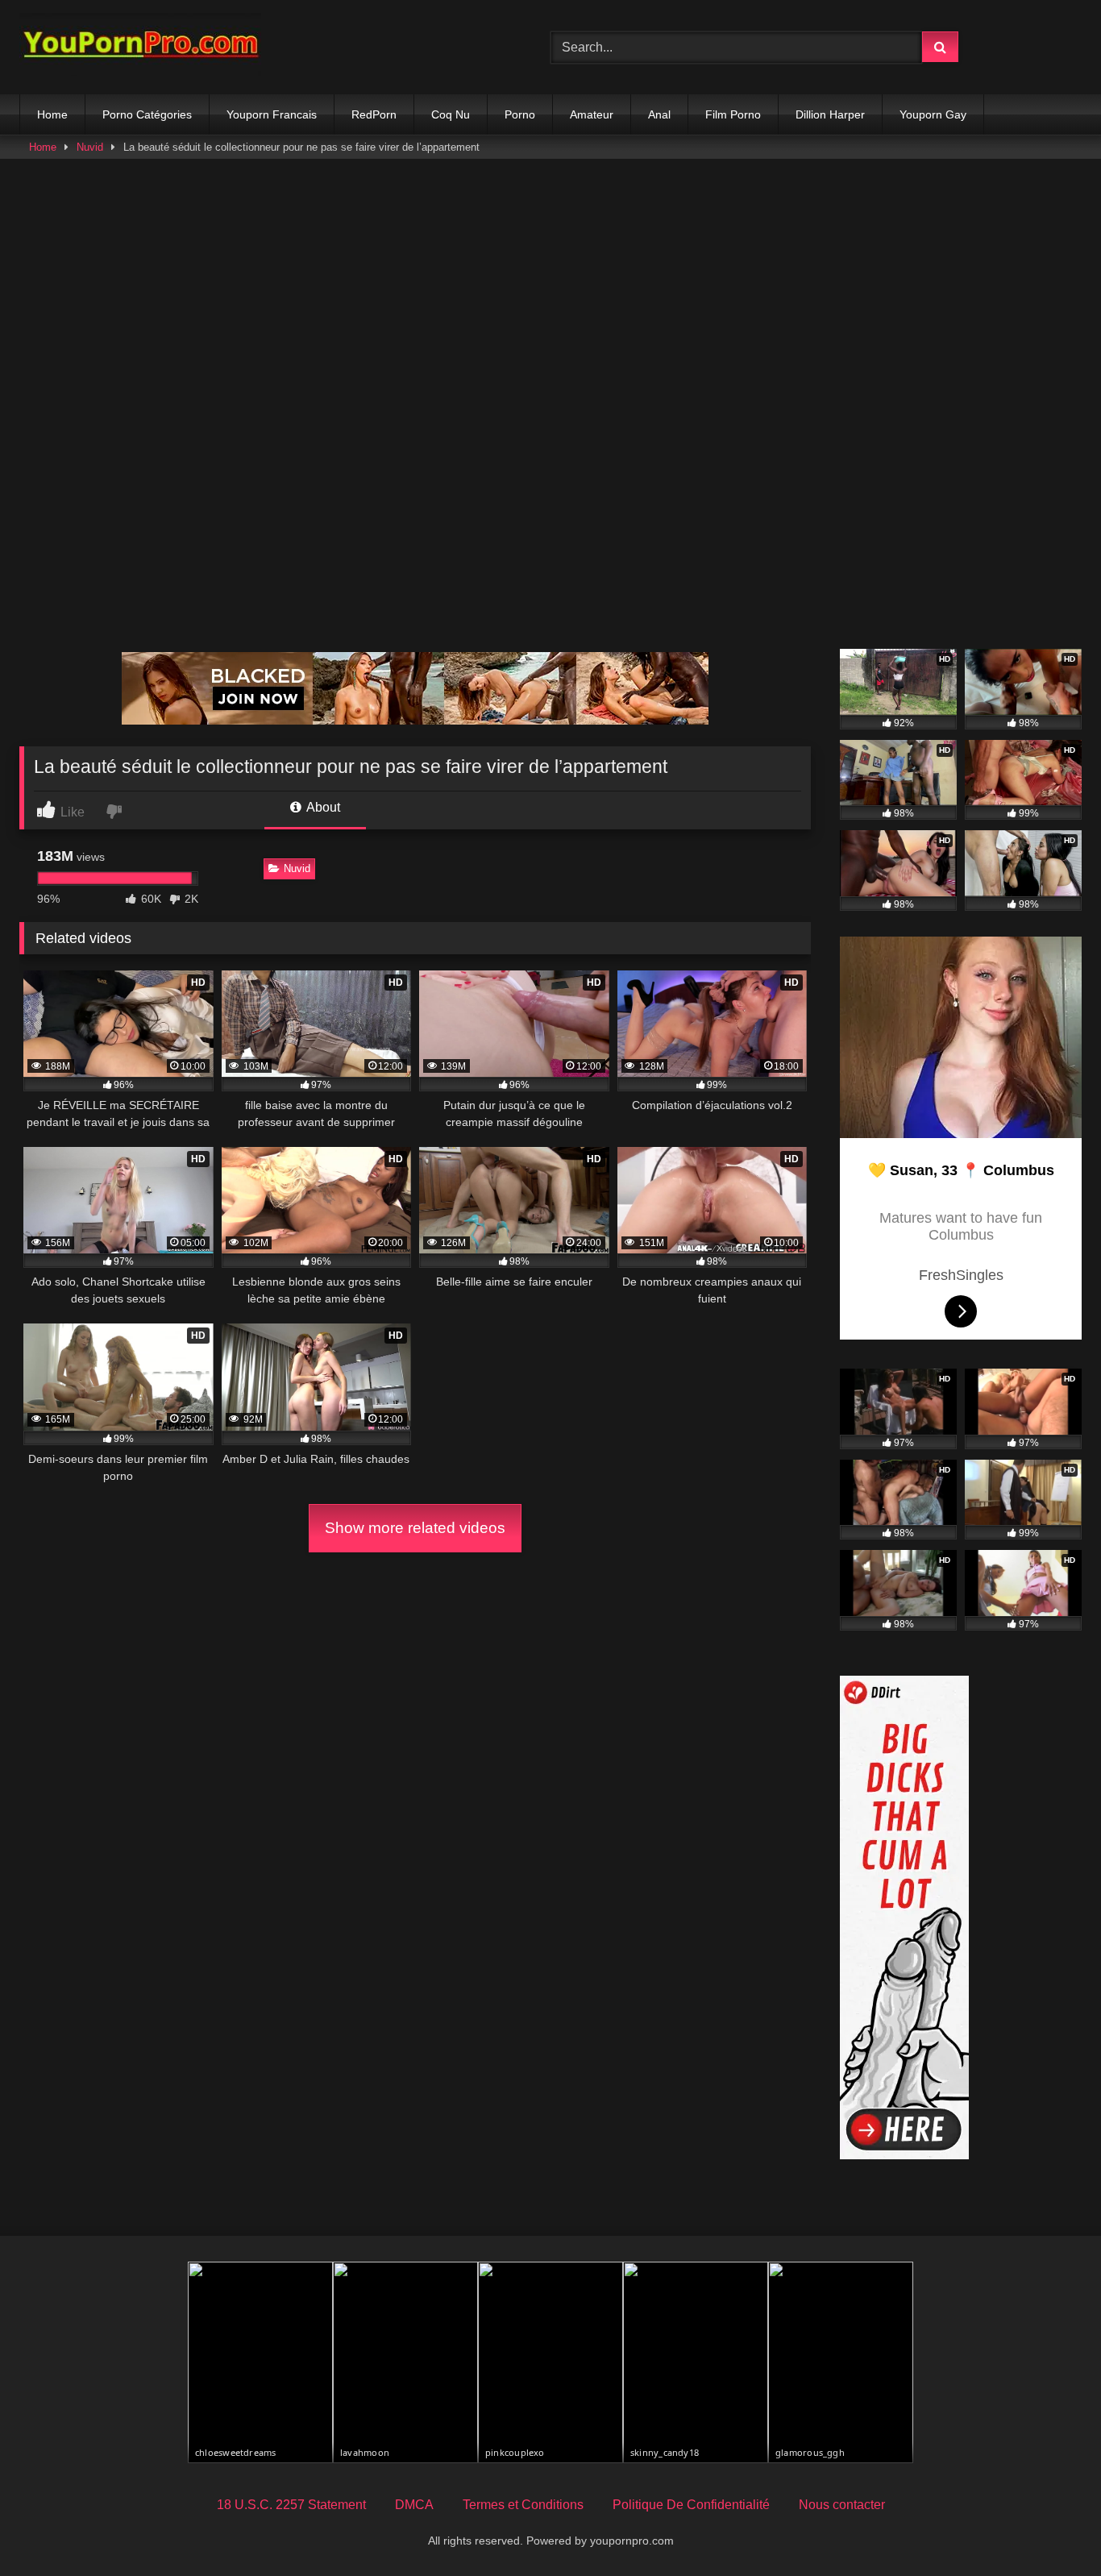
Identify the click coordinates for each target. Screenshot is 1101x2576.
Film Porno (733, 114)
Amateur (592, 114)
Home (52, 114)
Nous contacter (842, 2505)
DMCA (414, 2505)
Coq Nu (451, 114)
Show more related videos (415, 1528)
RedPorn (374, 114)
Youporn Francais (272, 114)
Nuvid (90, 147)
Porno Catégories (147, 114)
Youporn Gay (933, 114)
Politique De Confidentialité (691, 2505)
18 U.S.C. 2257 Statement (291, 2505)
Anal (659, 114)
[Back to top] (1051, 2528)
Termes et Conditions (523, 2505)
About (322, 807)
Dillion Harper (830, 114)
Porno (520, 114)
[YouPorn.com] (140, 47)
